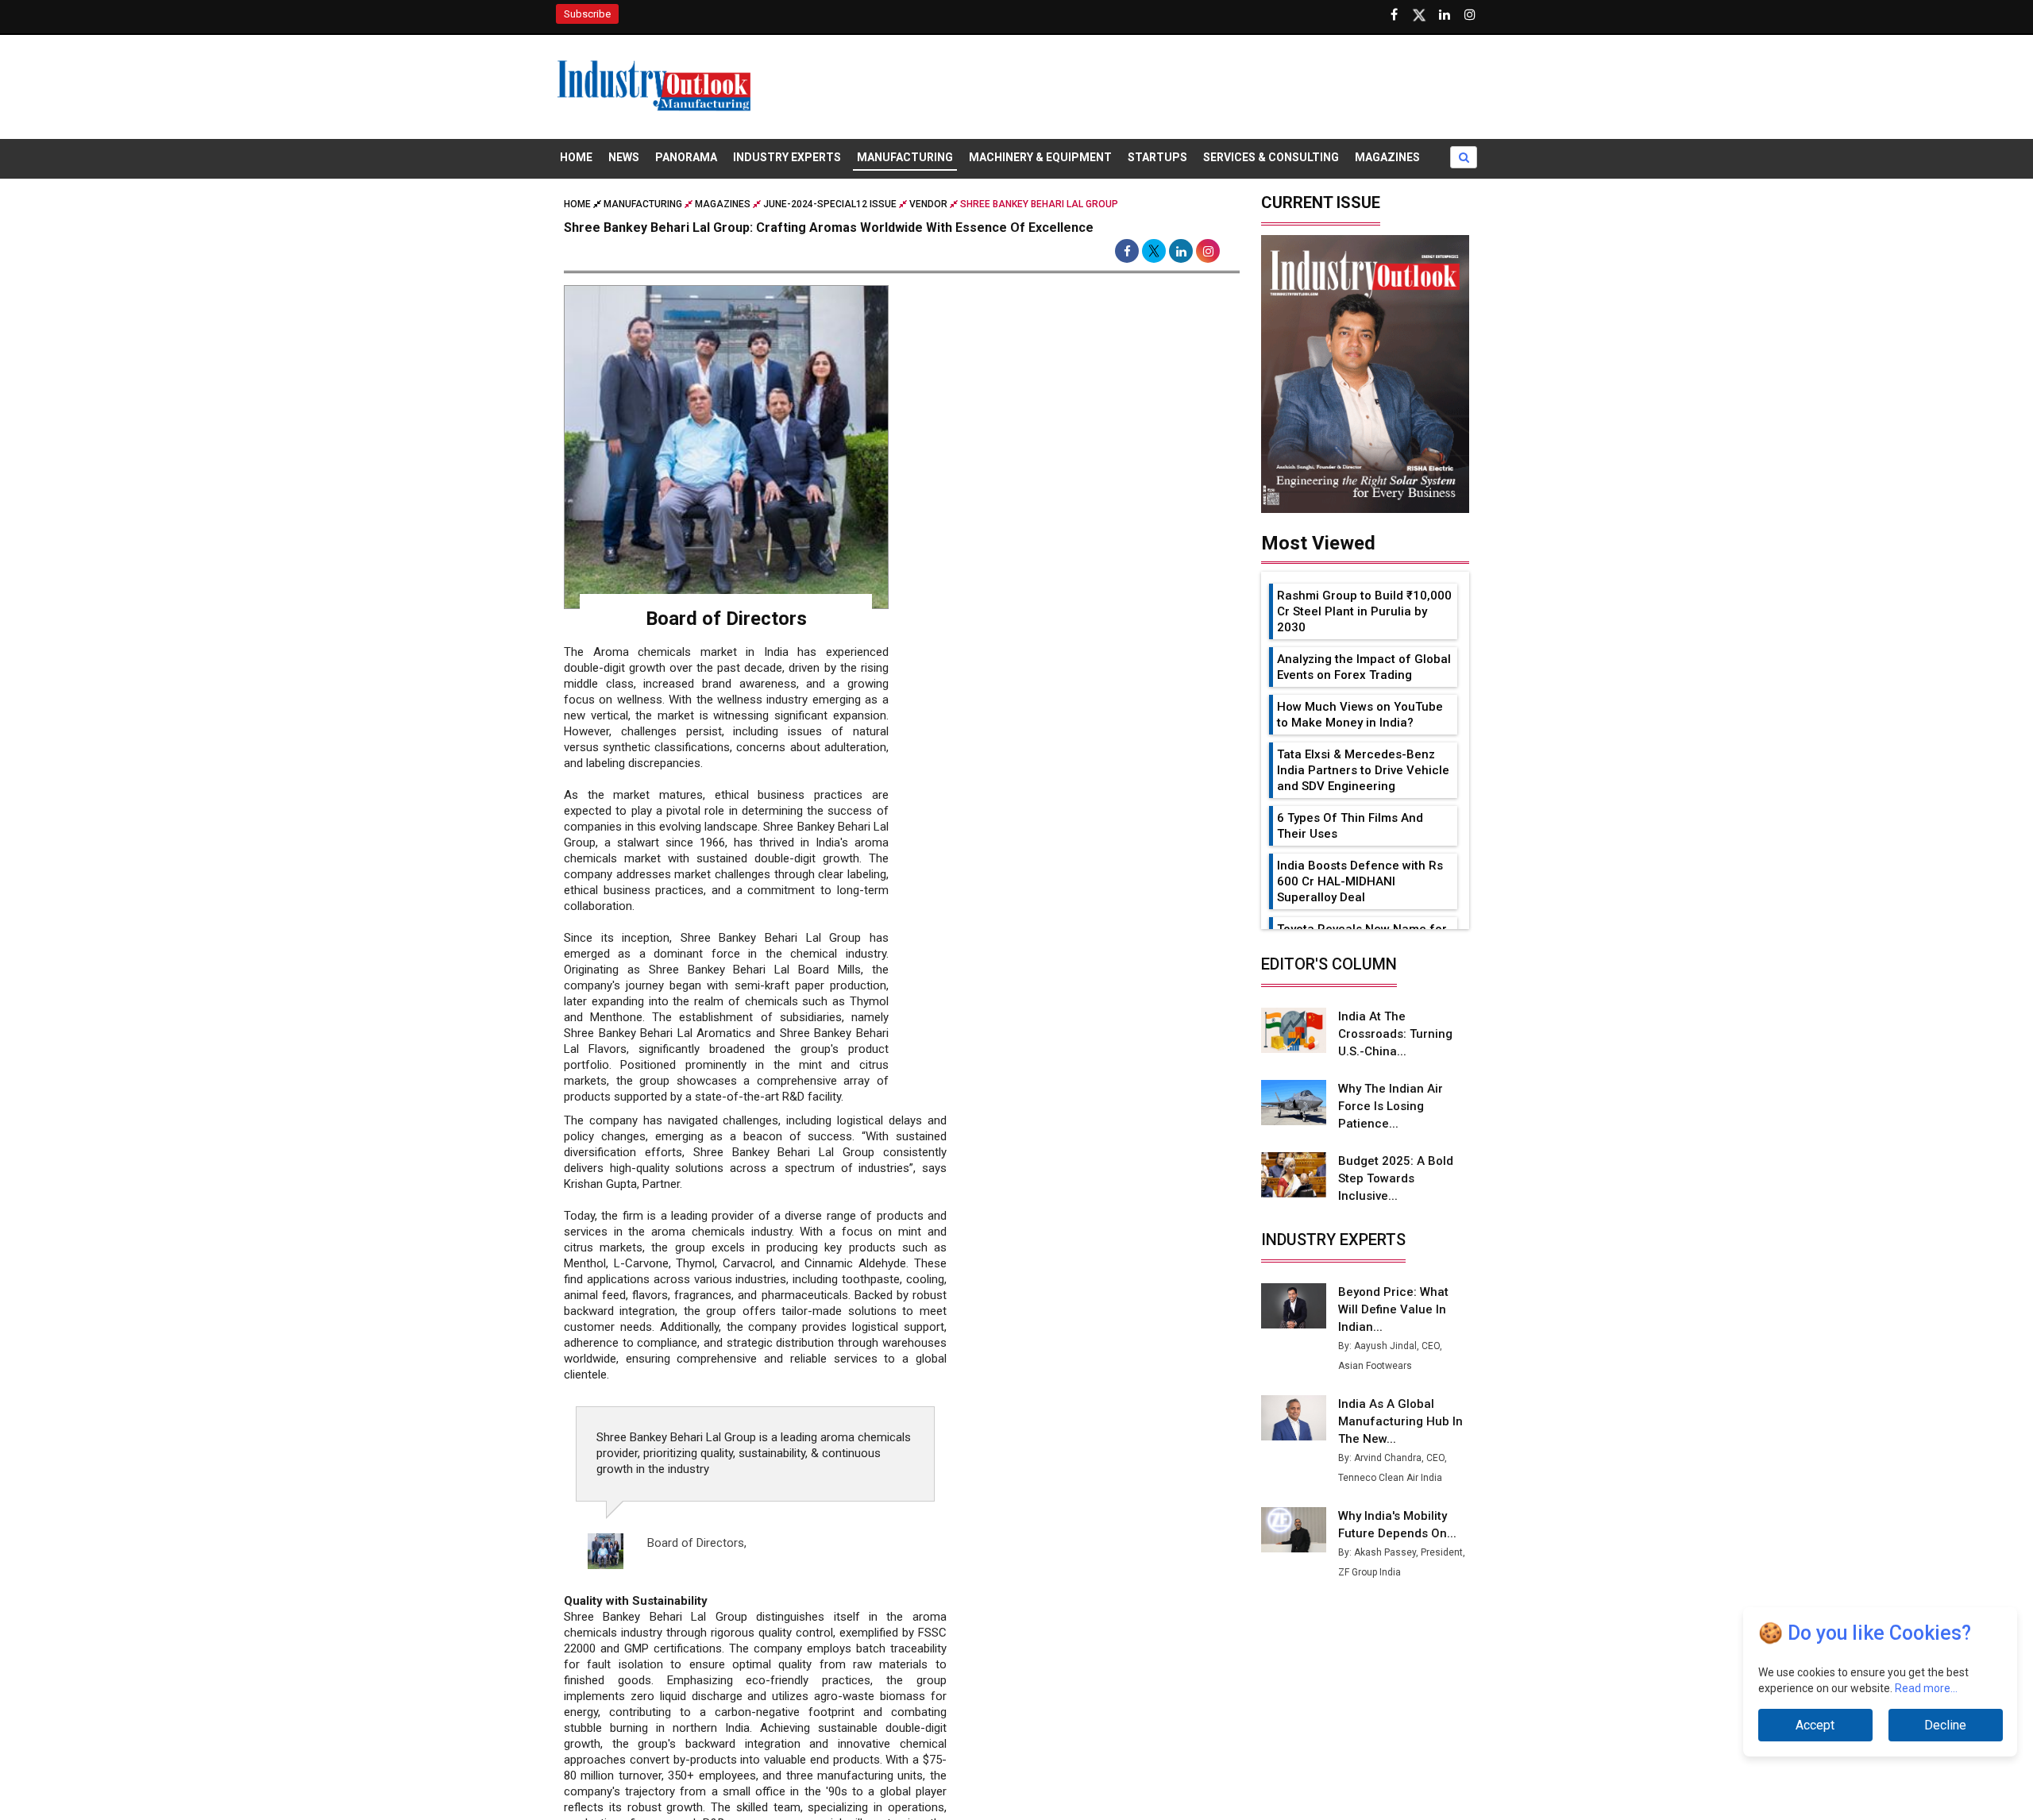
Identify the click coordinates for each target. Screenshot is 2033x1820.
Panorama (686, 157)
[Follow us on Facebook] (1394, 15)
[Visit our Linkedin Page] (1445, 15)
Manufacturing (905, 157)
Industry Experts (787, 157)
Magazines (1387, 157)
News (624, 157)
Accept (1815, 1725)
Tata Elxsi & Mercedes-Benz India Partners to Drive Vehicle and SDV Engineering (1363, 770)
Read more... (1926, 1688)
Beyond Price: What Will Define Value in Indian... (1393, 1309)
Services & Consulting (1271, 157)
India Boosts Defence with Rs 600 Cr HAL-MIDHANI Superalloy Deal (1360, 881)
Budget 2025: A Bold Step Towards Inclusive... (1396, 1178)
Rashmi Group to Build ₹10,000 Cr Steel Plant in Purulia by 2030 (1364, 611)
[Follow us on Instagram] (1470, 15)
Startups (1157, 157)
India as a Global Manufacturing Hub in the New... (1400, 1421)
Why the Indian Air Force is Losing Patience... (1391, 1106)
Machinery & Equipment (1040, 157)
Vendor (928, 204)
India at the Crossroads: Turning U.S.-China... (1395, 1034)
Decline (1945, 1725)
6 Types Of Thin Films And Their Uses (1350, 826)
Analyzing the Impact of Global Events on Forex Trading (1364, 667)
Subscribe (587, 14)
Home (576, 157)
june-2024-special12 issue (830, 204)
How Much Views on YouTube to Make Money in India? (1360, 715)
